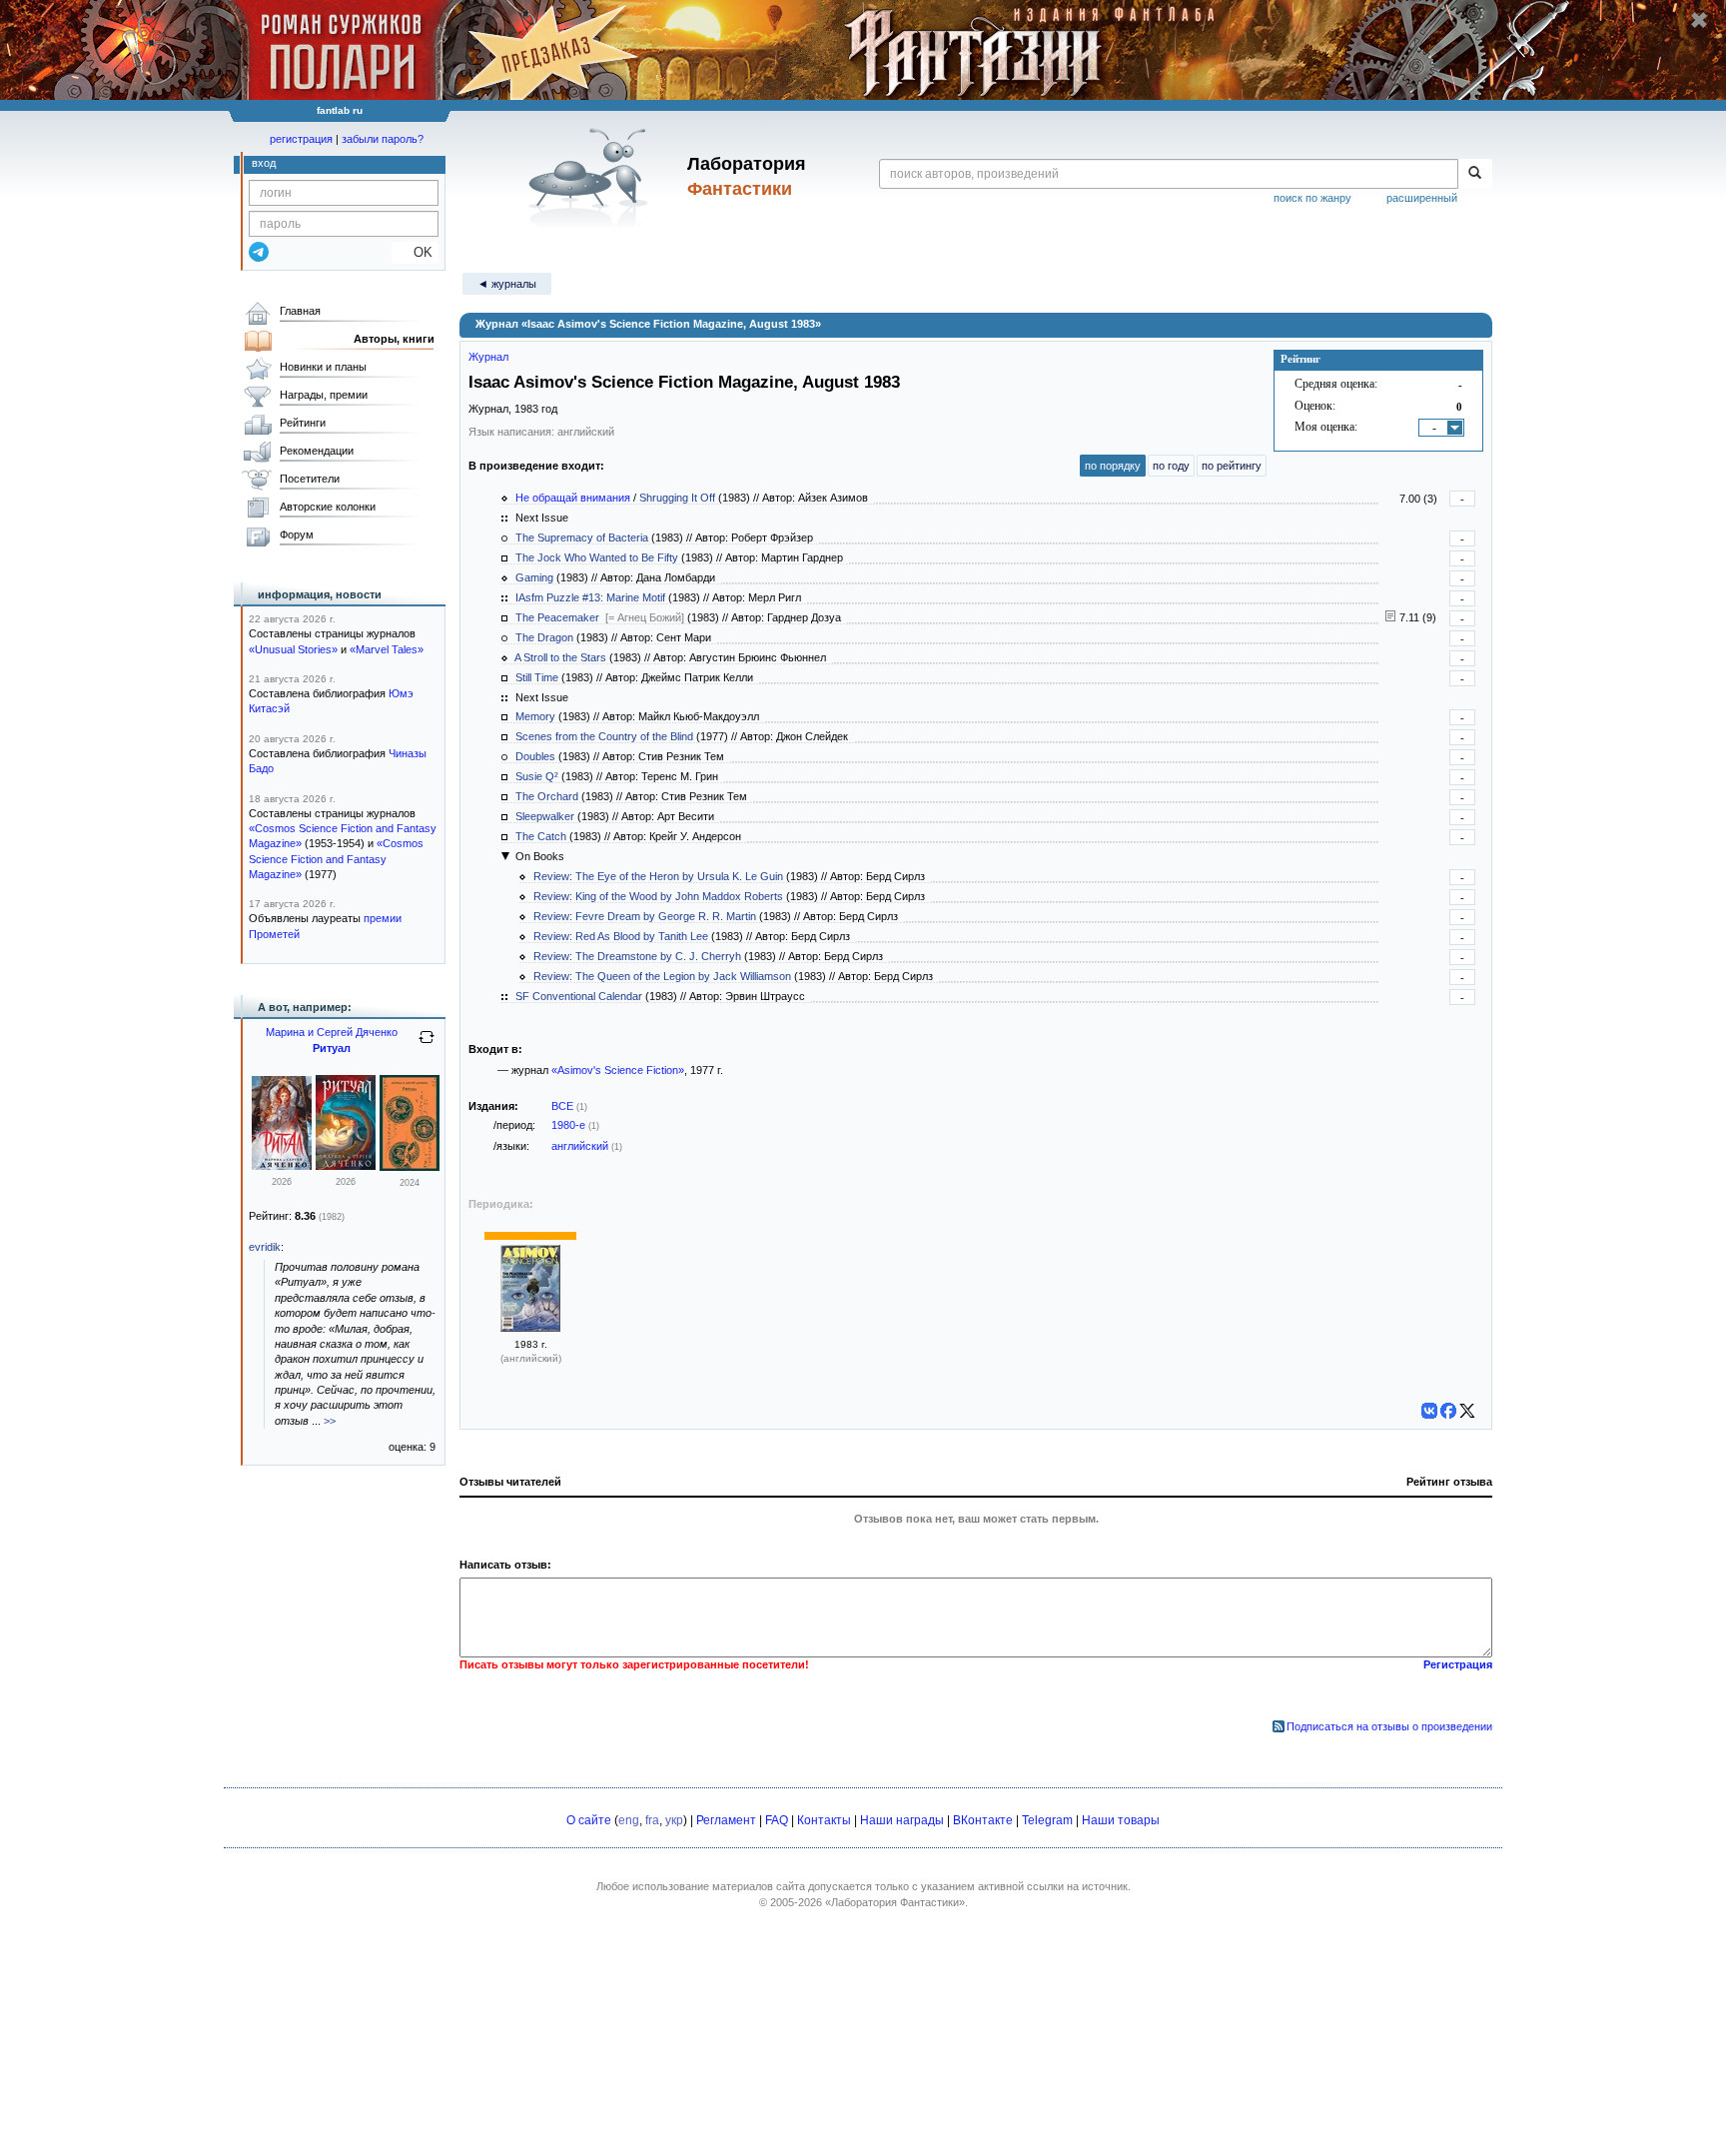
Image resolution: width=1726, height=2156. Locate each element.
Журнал (488, 357)
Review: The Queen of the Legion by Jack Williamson (662, 976)
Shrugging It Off (677, 498)
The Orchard (547, 796)
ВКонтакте (983, 1820)
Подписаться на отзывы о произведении (1389, 1726)
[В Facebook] (1448, 1411)
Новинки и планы (323, 367)
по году (1171, 466)
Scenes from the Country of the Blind (604, 736)
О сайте (589, 1820)
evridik (265, 1247)
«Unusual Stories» (293, 649)
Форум (297, 535)
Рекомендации (317, 451)
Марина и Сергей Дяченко (332, 1032)
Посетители (310, 479)
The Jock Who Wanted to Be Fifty (597, 557)
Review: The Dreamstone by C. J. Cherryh (637, 956)
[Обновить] (427, 1045)
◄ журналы (507, 284)
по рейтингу (1232, 466)
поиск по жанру (1312, 198)
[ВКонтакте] (1429, 1411)
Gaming (534, 577)
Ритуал (332, 1048)
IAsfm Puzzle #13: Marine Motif (590, 597)
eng (629, 1820)
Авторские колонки (328, 507)
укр (674, 1820)
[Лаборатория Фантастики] (592, 177)
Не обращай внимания (573, 498)
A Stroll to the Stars (560, 657)
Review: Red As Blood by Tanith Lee (621, 936)
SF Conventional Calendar (579, 996)
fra (652, 1820)
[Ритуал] (282, 1166)
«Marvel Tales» (387, 649)
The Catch (541, 836)
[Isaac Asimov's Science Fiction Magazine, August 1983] (530, 1328)
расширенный (1422, 198)
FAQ (777, 1820)
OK (415, 252)
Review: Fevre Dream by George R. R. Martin (645, 916)
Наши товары (1121, 1820)
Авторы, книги (394, 339)
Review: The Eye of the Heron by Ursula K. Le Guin (658, 876)
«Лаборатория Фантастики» (895, 1902)
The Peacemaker (557, 617)
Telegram (1047, 1820)
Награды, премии (324, 395)
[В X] (1467, 1411)
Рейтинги (303, 423)
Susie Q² (537, 776)
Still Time (537, 677)
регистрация (301, 139)
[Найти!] (1475, 174)
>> (330, 1421)
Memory (535, 716)
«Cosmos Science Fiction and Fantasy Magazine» (336, 859)
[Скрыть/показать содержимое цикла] (505, 856)
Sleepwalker (545, 816)
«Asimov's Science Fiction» (618, 1070)
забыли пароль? (383, 139)
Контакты (824, 1820)
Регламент (726, 1820)
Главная (300, 311)
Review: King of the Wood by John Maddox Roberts (658, 896)
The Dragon (544, 637)
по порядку (1113, 466)
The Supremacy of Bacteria (582, 538)
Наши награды (902, 1820)
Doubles (535, 756)
